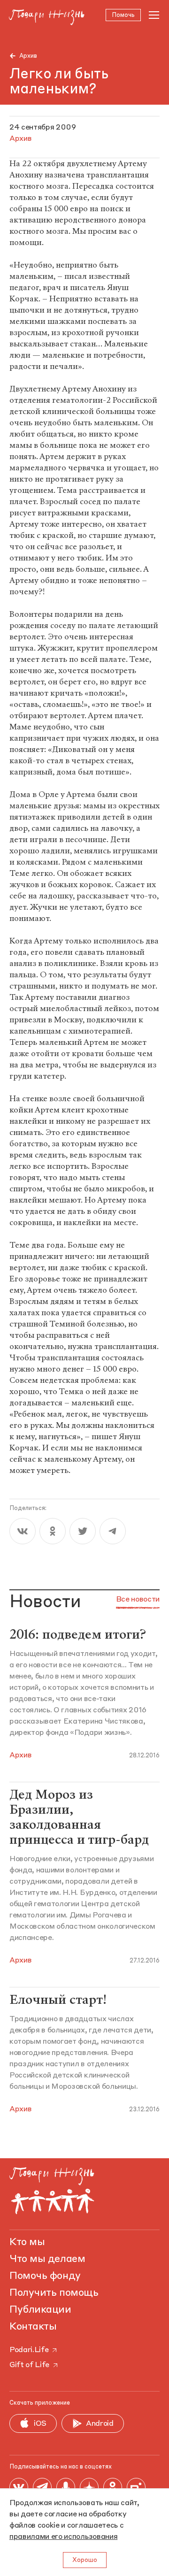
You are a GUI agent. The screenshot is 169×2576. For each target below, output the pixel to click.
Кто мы (27, 2242)
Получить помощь (54, 2293)
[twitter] (83, 1531)
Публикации (40, 2310)
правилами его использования (63, 2537)
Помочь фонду (45, 2276)
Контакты (33, 2327)
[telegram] (113, 1531)
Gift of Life (29, 2365)
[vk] (23, 1531)
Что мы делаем (47, 2259)
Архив (28, 56)
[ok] (53, 1531)
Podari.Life (29, 2350)
